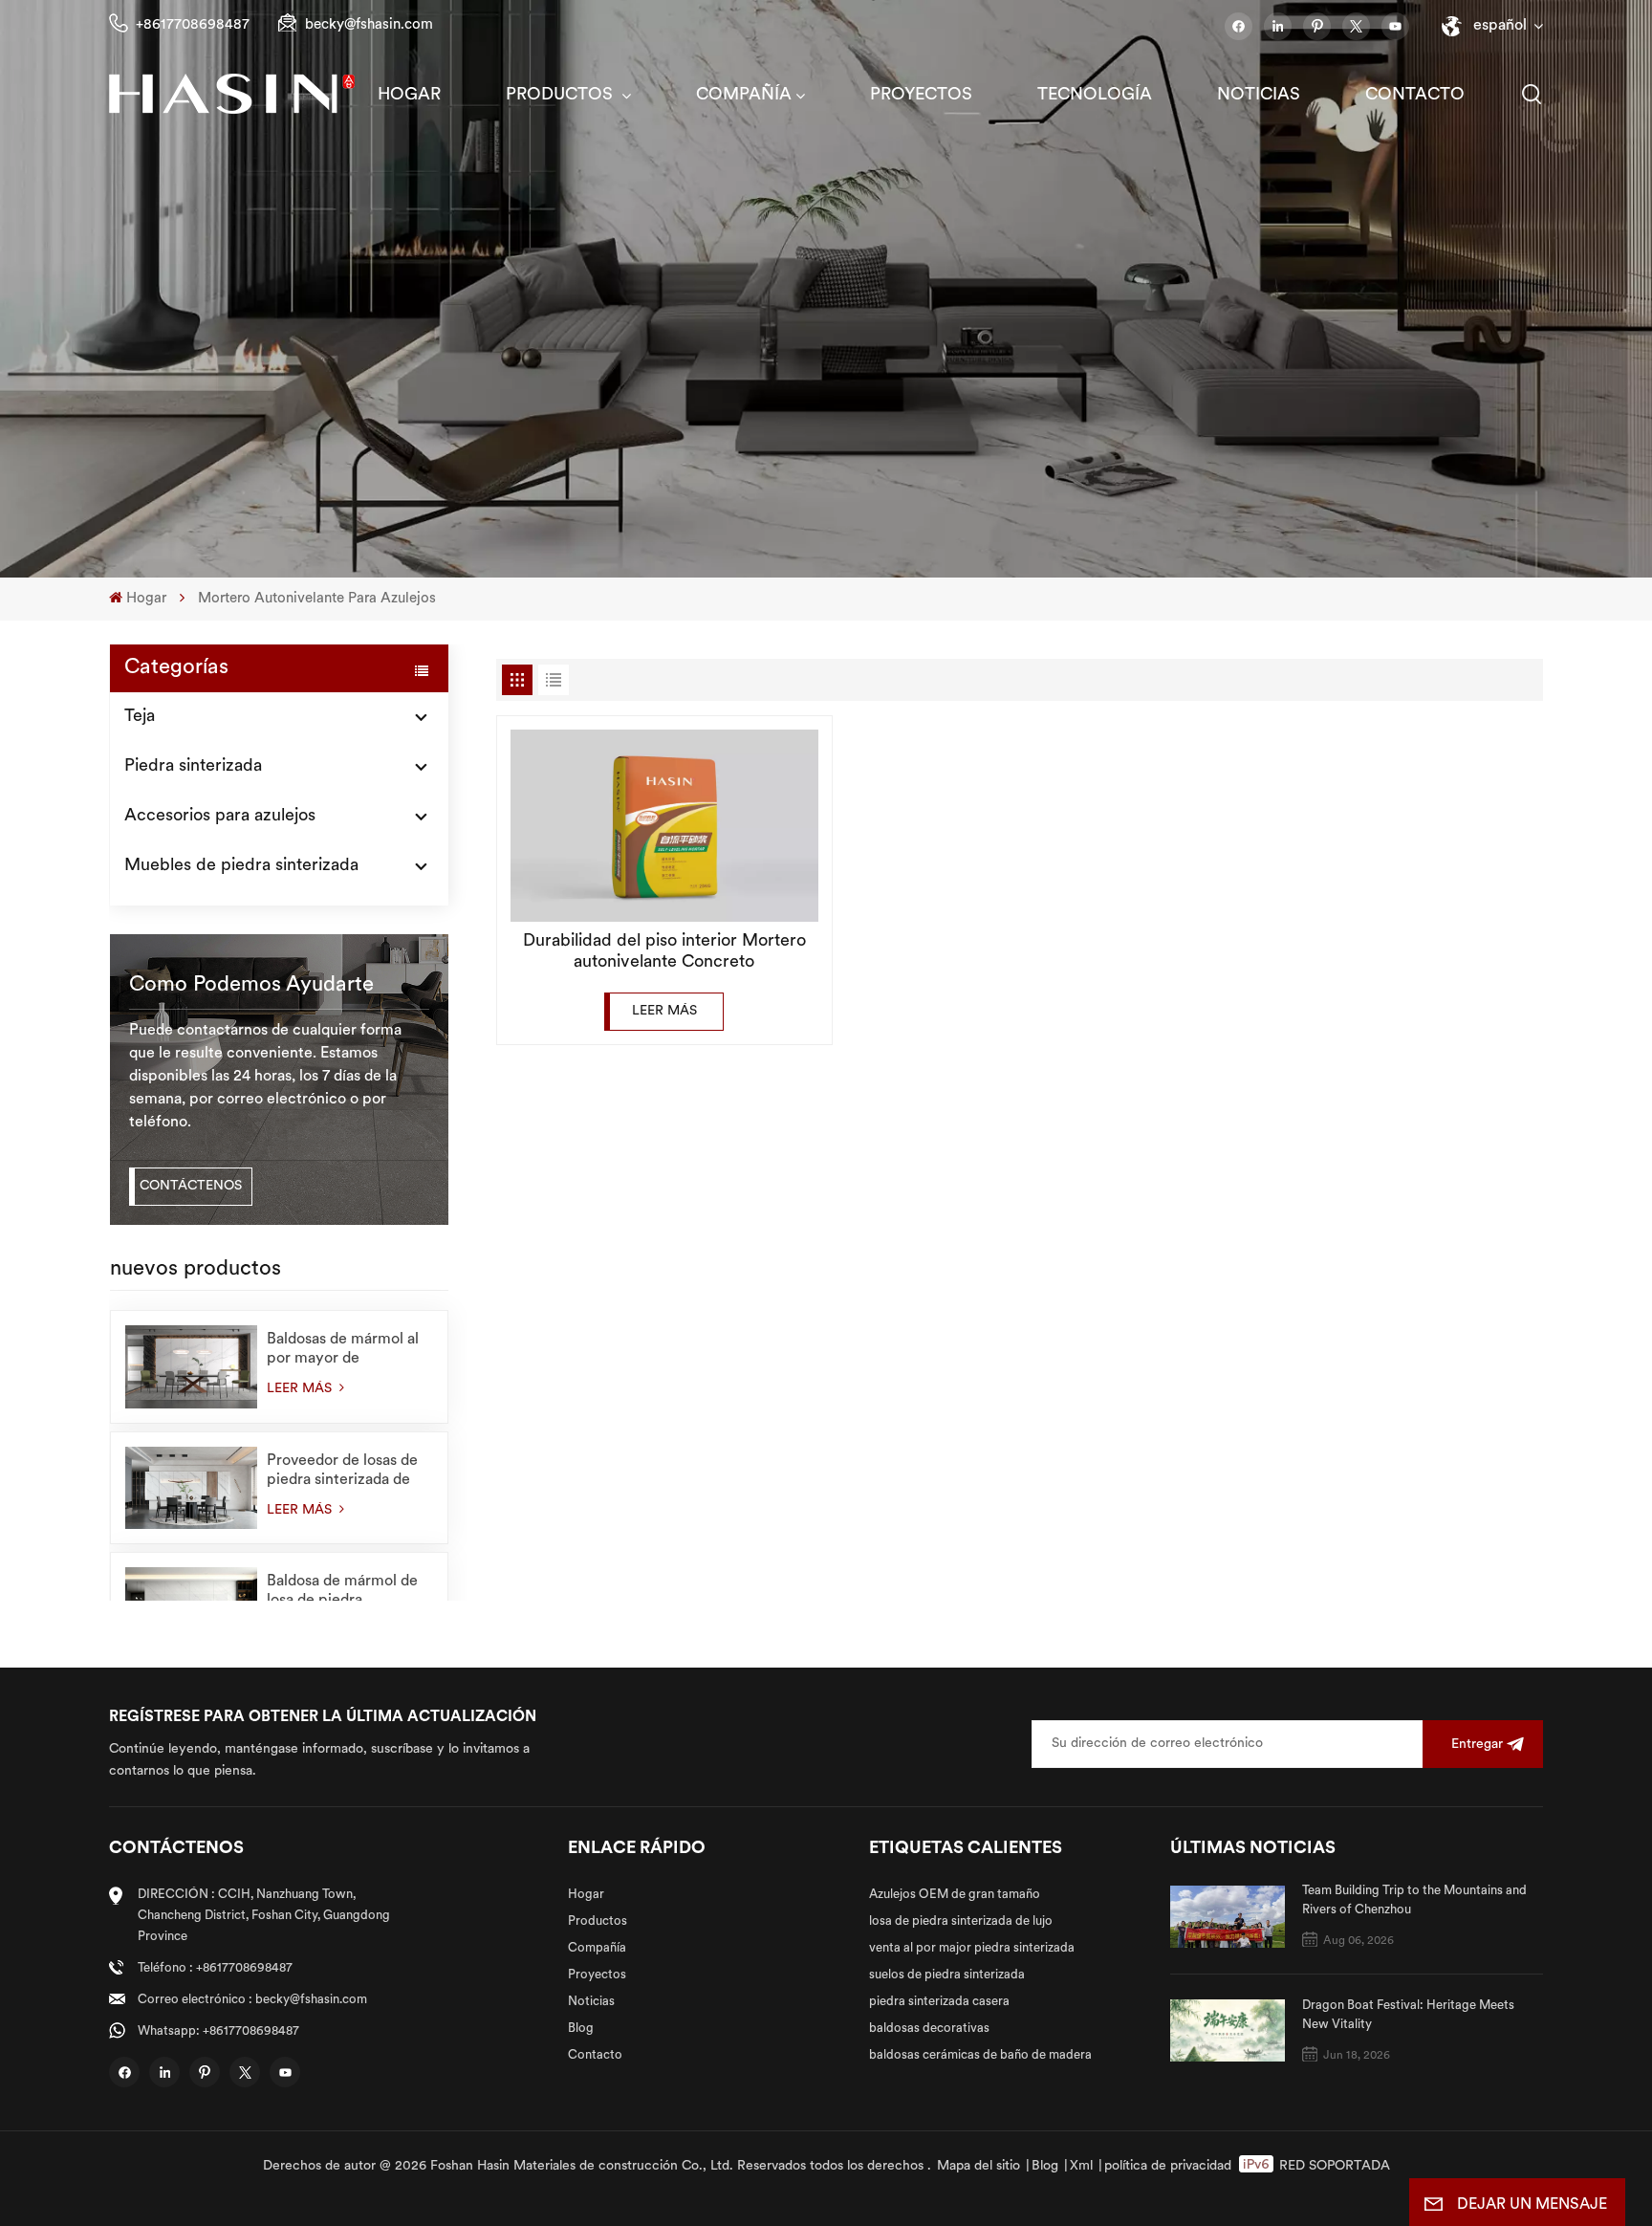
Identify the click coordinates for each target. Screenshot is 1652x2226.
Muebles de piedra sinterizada (241, 866)
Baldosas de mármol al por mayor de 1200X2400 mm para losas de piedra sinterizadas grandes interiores (343, 1350)
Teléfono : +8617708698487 (215, 1968)
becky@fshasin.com (369, 25)
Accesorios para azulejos (220, 817)
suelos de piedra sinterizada (947, 1975)
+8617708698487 (193, 25)
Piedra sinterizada (193, 767)
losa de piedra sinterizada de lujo (961, 1921)
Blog (581, 2029)
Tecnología (1095, 96)
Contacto (1415, 96)
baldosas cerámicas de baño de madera (980, 2055)
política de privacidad (1168, 2166)
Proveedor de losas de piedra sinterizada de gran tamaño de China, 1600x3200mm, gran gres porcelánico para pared (344, 1472)
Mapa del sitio (978, 2166)
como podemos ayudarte (251, 985)
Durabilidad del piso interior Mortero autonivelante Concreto (664, 952)
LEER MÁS (301, 1389)
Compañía (744, 96)
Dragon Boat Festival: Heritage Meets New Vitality (1408, 2015)
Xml (1081, 2166)
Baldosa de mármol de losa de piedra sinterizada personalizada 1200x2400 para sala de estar (348, 1592)
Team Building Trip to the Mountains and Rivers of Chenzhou (1414, 1900)
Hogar (409, 96)
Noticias (1259, 96)
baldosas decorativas (929, 2029)
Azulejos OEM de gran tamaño (955, 1895)
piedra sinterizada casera (939, 2002)
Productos (562, 96)
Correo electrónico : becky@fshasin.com (252, 2000)
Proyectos (921, 96)
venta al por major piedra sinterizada (972, 1948)
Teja (140, 717)
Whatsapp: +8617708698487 (218, 2031)
